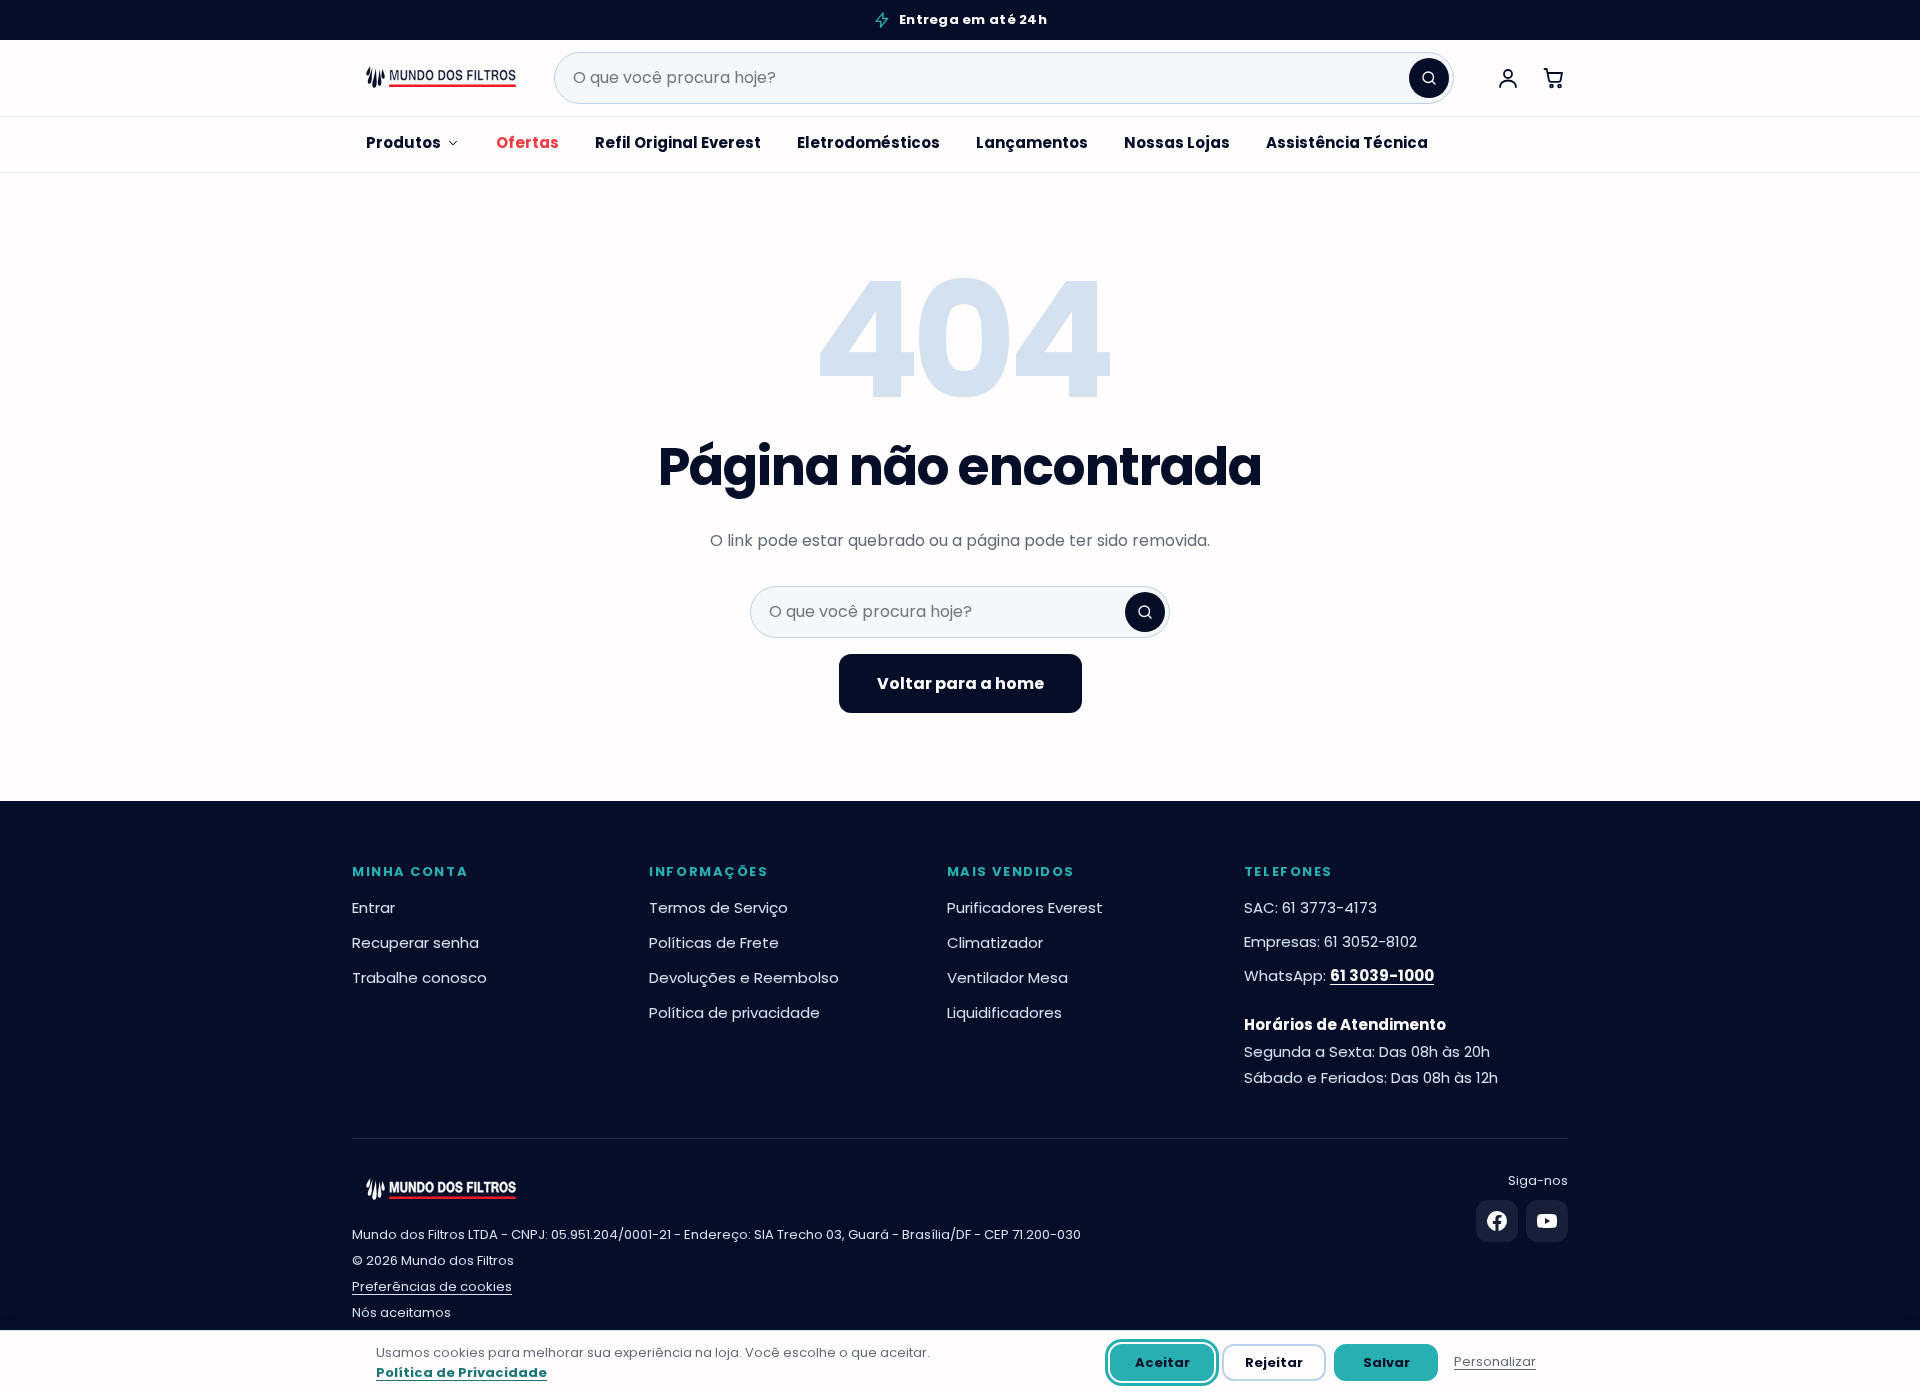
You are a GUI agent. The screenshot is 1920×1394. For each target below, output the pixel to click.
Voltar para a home (960, 683)
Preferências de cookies (432, 1286)
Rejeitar (1274, 1362)
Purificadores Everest (1025, 907)
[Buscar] (1429, 78)
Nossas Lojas (1177, 142)
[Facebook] (1497, 1221)
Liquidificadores (1004, 1012)
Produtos (403, 142)
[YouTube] (1547, 1221)
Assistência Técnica (1347, 142)
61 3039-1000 (1382, 975)
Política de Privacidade (461, 1372)
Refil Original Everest (678, 142)
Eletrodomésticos (868, 142)
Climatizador (995, 942)
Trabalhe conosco (419, 977)
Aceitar (1162, 1362)
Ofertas (527, 142)
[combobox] (1004, 78)
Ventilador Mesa (1007, 977)
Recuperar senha (415, 942)
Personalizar (1495, 1361)
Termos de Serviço (718, 907)
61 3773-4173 (1329, 907)
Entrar (373, 907)
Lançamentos (1032, 142)
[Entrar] (1508, 78)
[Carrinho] (1554, 78)
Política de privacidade (734, 1012)
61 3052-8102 (1370, 941)
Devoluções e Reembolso (744, 977)
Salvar (1386, 1362)
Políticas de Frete (714, 942)
